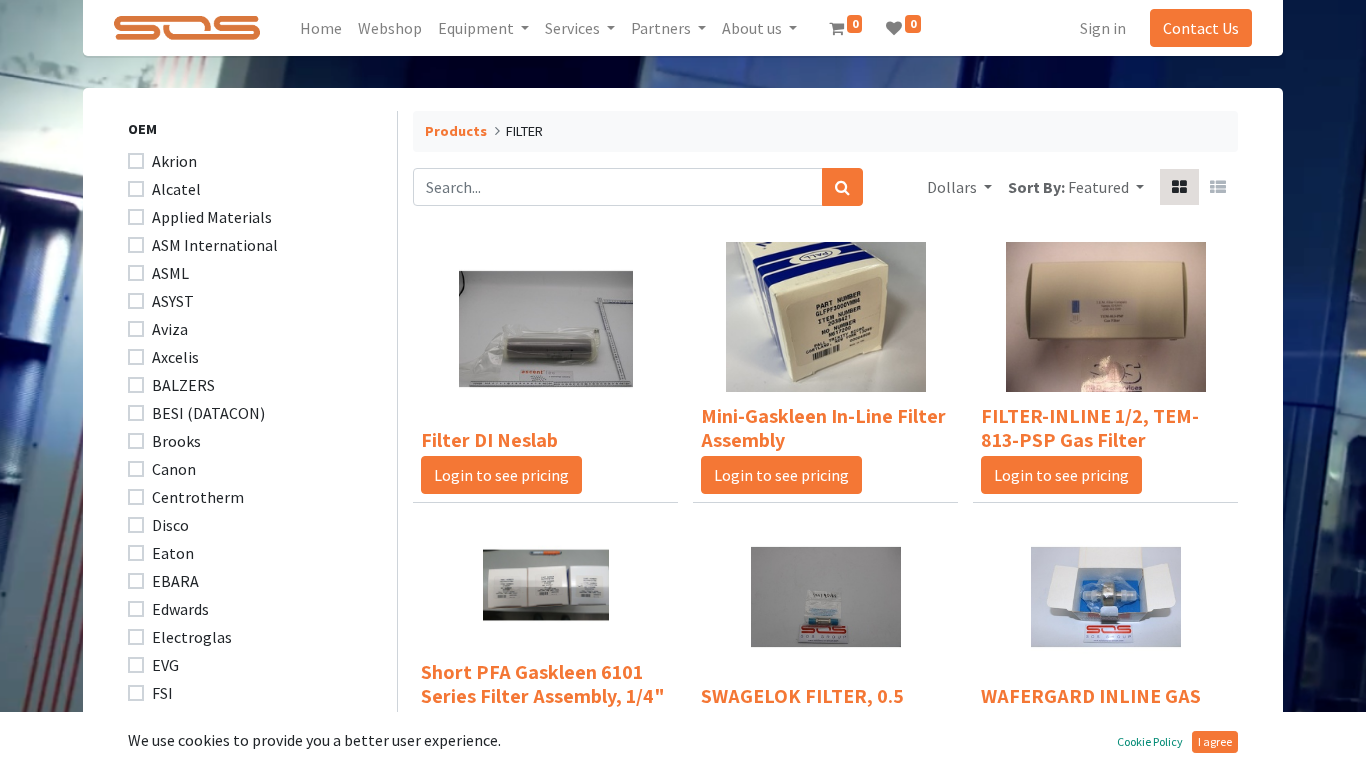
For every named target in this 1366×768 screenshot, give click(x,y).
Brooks (176, 441)
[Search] (842, 187)
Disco (170, 525)
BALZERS (183, 385)
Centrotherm (198, 497)
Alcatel (176, 189)
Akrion (174, 161)
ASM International (215, 245)
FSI (162, 693)
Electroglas (192, 637)
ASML (170, 273)
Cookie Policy (1150, 741)
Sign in (1103, 28)
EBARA (175, 581)
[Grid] (1179, 187)
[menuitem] (321, 28)
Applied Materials (212, 217)
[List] (1218, 187)
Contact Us (1201, 28)
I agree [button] (1215, 741)
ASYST (173, 301)
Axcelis (175, 357)
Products (456, 131)
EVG (165, 665)
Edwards (180, 609)
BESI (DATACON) (208, 413)
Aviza (170, 329)
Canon (174, 469)
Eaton (173, 553)
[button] (1106, 187)
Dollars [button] (953, 187)
